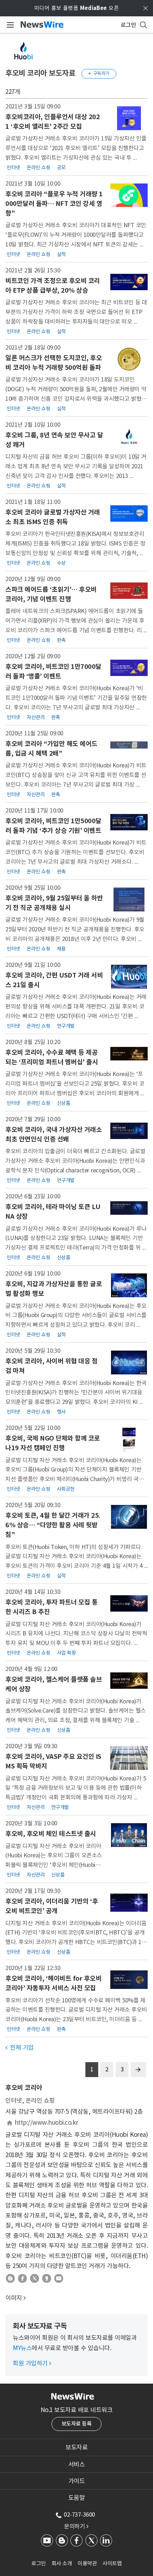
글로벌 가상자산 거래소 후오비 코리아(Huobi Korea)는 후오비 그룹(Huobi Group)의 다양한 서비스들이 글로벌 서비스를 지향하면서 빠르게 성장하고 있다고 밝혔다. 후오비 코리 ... (76, 1315)
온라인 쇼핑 (38, 167)
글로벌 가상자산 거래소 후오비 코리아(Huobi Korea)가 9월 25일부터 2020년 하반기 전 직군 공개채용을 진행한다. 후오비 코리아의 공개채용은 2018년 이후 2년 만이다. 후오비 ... (75, 929)
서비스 (77, 2464)
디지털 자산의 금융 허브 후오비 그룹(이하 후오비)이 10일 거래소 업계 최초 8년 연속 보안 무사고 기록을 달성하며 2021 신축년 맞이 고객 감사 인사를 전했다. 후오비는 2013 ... (76, 466)
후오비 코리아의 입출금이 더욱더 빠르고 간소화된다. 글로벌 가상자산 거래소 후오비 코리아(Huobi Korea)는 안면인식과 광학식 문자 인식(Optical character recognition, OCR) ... (75, 1161)
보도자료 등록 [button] (77, 2424)
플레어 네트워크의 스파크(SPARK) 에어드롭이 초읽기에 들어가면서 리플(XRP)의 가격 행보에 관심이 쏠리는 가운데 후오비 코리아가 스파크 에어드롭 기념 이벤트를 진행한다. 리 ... (76, 620)
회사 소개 (62, 2563)
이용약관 (87, 2563)
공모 (61, 167)
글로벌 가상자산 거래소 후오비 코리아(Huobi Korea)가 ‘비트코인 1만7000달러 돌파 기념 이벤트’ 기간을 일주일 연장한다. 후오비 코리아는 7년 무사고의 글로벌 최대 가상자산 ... (76, 698)
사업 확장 (67, 1653)
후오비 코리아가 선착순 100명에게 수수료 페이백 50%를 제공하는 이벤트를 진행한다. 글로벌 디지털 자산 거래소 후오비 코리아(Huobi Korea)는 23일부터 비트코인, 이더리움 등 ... (76, 2010)
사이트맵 (112, 2563)
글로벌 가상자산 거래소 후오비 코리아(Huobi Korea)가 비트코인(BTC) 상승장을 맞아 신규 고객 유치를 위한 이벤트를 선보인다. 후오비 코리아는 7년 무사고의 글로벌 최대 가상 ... (76, 775)
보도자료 (76, 2447)
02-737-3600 (79, 2514)
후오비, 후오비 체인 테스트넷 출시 (51, 1834)
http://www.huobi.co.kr (46, 2123)
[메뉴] (9, 25)
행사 (61, 1412)
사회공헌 (66, 1489)
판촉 (61, 640)
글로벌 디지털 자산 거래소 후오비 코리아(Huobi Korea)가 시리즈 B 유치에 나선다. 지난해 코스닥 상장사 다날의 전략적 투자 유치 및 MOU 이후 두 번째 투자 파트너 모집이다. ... (76, 1633)
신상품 (64, 1103)
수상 (61, 563)
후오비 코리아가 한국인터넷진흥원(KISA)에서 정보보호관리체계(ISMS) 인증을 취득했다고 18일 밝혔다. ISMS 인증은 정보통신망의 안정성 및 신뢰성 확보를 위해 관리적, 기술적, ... (75, 543)
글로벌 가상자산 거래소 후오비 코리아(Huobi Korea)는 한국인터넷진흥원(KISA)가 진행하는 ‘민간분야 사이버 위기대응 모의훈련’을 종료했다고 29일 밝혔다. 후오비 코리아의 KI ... (76, 1392)
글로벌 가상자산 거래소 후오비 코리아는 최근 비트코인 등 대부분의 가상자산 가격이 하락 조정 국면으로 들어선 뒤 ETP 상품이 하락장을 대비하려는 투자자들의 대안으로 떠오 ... (76, 312)
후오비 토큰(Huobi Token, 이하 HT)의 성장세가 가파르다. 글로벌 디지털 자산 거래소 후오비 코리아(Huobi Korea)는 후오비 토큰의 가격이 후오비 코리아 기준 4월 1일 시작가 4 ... (76, 1556)
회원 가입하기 (32, 2363)
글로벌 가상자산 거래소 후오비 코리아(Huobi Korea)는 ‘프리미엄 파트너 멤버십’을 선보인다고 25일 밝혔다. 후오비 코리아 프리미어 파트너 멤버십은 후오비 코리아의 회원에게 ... (75, 1083)
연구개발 (66, 1026)
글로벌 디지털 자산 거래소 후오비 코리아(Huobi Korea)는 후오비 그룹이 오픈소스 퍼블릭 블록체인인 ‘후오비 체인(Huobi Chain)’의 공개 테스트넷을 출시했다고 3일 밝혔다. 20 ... (54, 1865)
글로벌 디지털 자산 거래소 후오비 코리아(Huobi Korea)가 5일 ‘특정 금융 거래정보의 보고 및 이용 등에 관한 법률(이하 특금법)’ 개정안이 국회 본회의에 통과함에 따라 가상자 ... (76, 1788)
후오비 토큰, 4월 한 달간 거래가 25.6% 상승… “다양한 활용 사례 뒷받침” (53, 1525)
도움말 (77, 2498)
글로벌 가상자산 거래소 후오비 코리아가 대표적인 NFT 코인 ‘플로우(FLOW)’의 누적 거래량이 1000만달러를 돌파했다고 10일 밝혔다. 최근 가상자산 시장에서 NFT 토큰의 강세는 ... (76, 235)
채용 (61, 949)
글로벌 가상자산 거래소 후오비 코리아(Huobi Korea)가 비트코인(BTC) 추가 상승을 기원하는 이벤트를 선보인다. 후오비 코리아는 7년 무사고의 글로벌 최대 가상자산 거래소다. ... (76, 852)
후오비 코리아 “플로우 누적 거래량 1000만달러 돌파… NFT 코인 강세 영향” (54, 204)
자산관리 (36, 717)
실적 (61, 254)
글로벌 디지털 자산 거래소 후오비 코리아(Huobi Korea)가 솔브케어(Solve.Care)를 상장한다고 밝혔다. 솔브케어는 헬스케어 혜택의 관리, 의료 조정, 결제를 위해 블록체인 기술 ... (76, 1711)
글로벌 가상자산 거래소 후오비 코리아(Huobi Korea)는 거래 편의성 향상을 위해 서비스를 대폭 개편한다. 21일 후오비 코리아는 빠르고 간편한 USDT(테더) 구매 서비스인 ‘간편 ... (76, 1006)
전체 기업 (20, 2048)
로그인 (39, 2563)
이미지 (14, 2298)
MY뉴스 (22, 2348)
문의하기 (76, 2526)
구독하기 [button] (99, 73)
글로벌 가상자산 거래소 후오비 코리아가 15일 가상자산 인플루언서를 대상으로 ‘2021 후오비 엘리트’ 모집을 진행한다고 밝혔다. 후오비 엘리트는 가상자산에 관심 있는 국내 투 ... (76, 148)
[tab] (76, 2447)
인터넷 (14, 167)
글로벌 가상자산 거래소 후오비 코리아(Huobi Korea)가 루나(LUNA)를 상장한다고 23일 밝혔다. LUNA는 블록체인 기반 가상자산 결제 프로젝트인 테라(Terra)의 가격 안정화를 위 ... (76, 1238)
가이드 (77, 2481)
